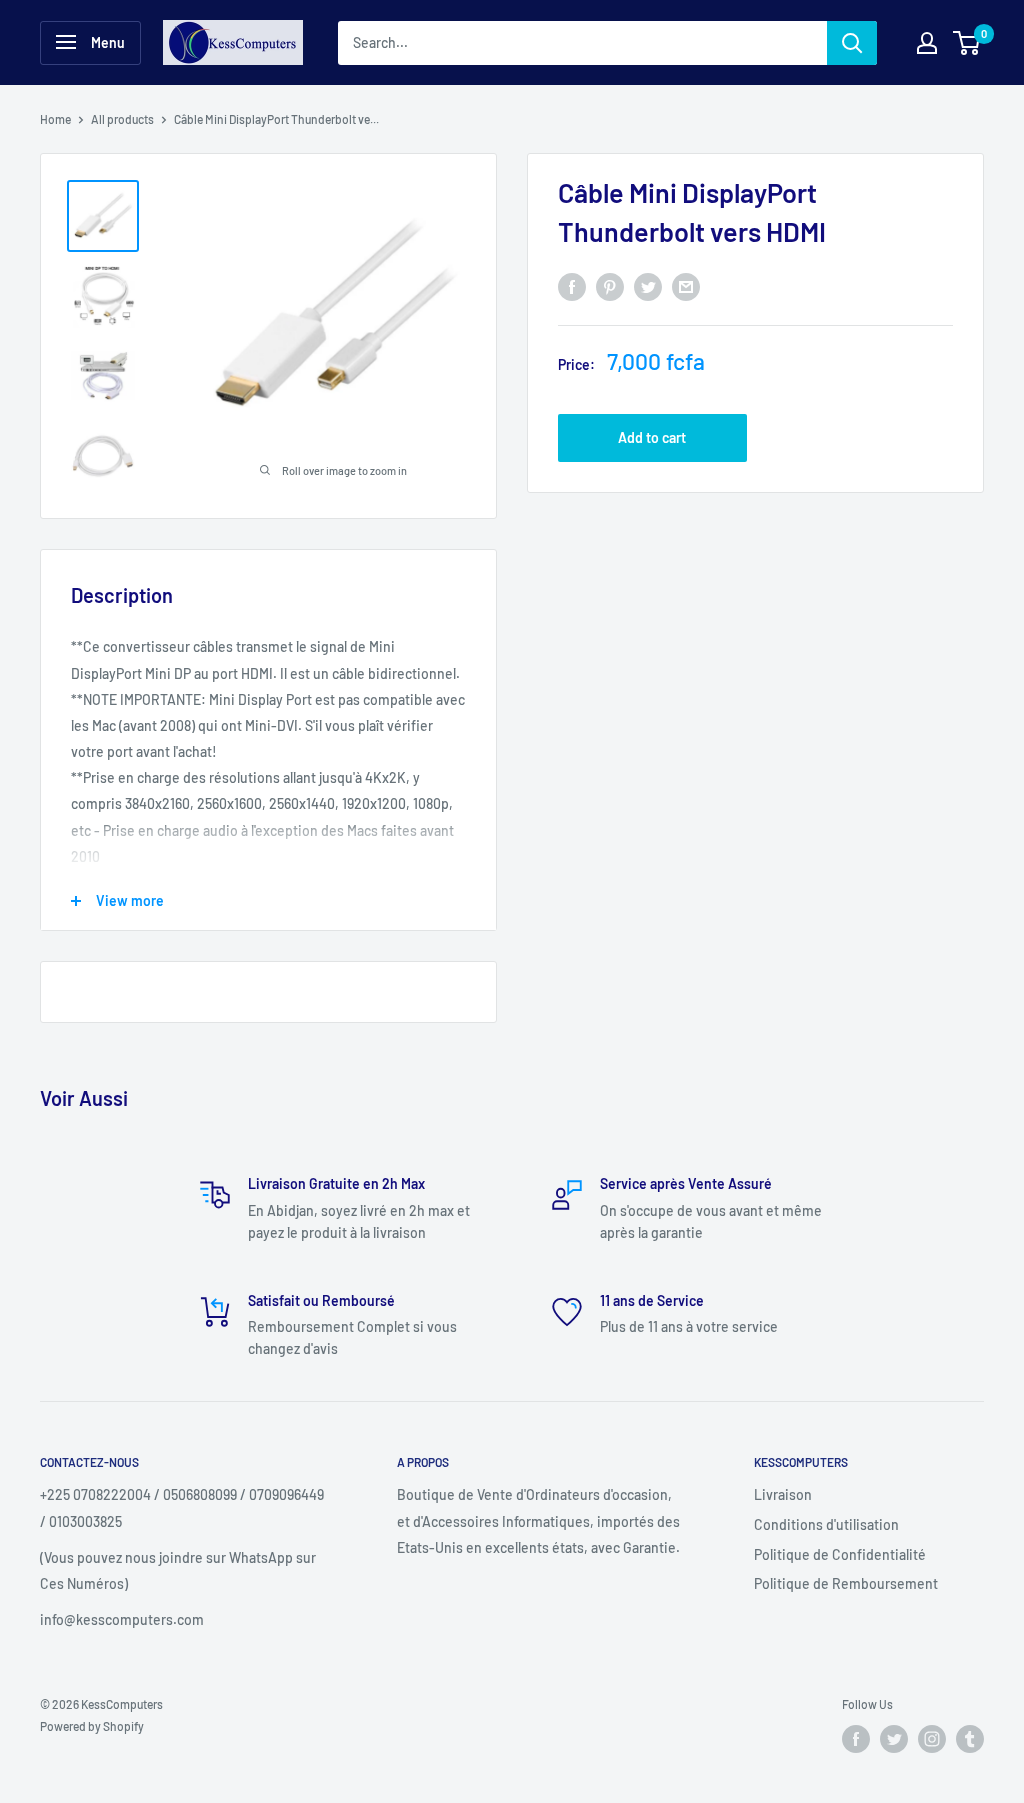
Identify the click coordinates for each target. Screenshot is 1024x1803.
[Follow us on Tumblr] (970, 1739)
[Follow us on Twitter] (894, 1739)
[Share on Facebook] (572, 287)
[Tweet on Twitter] (648, 287)
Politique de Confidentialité (840, 1554)
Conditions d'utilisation (826, 1524)
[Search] (852, 43)
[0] (967, 43)
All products (122, 119)
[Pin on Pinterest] (610, 287)
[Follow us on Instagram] (932, 1739)
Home (55, 119)
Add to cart (652, 437)
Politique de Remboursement (846, 1583)
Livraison (783, 1494)
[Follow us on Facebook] (856, 1739)
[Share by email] (686, 287)
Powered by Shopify (92, 1726)
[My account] (927, 43)
